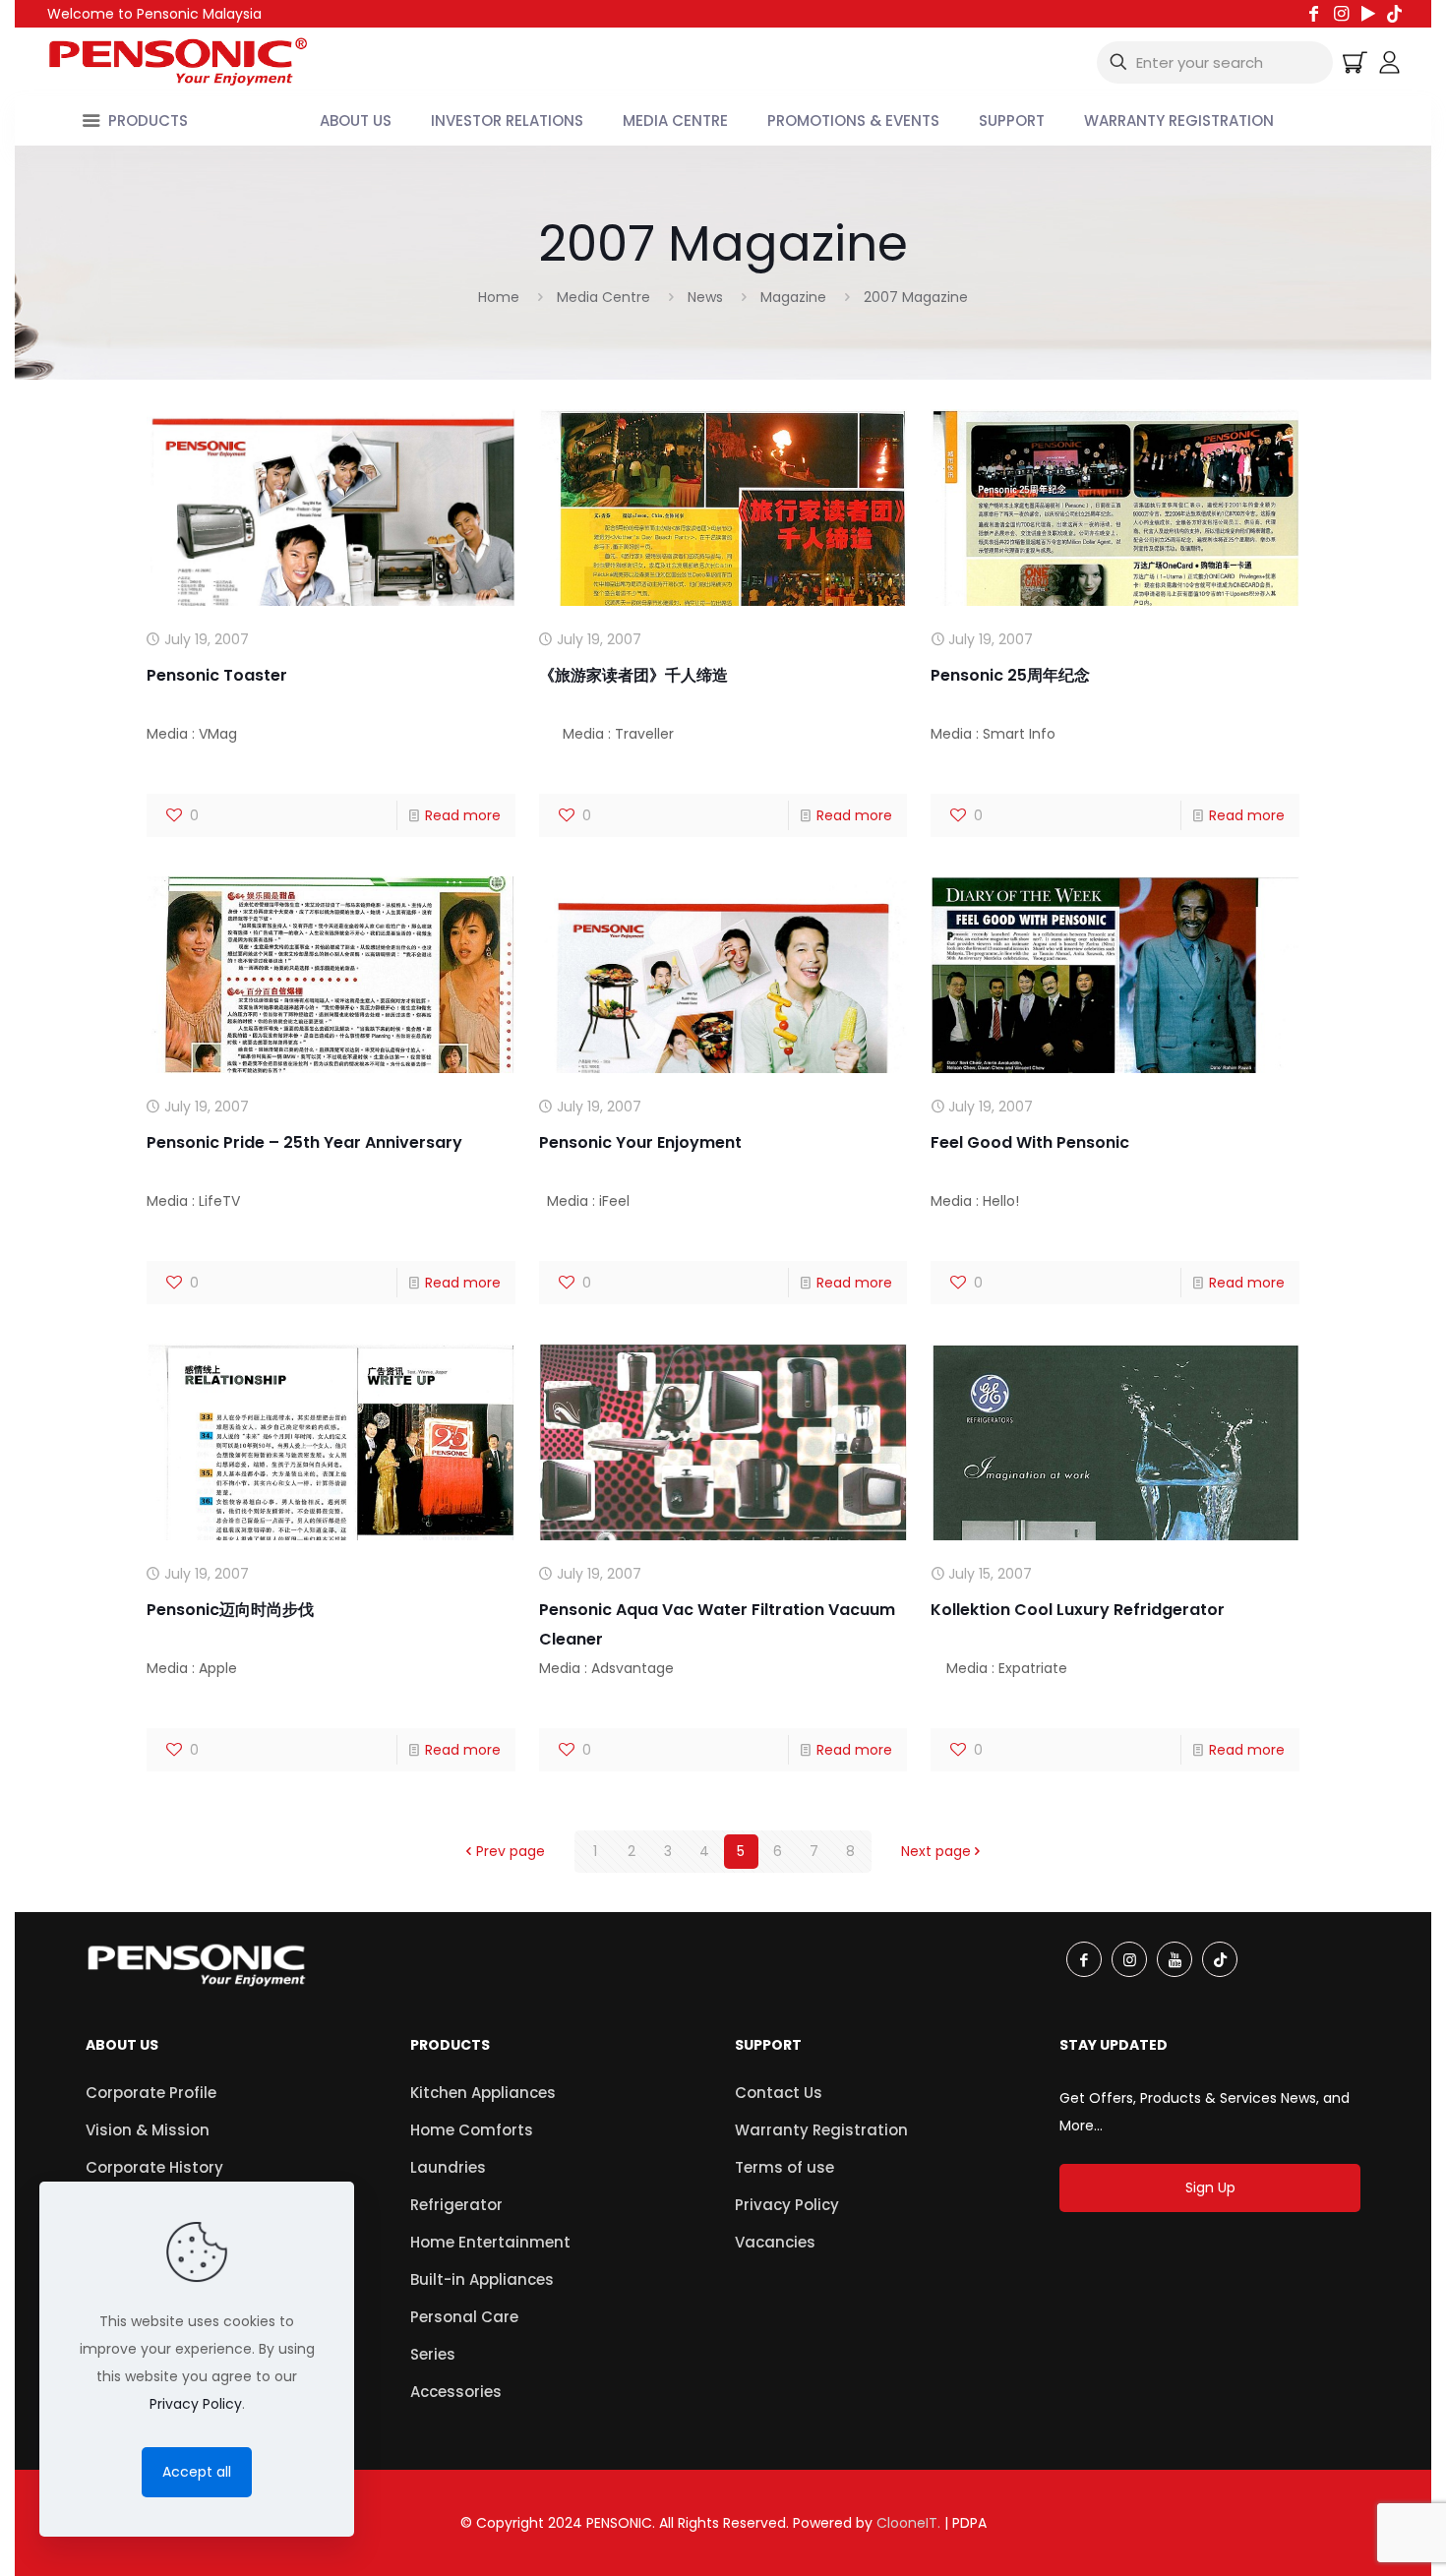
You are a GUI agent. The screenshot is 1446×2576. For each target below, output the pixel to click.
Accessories (456, 2392)
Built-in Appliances (482, 2279)
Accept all (197, 2472)
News (705, 297)
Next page (936, 1851)
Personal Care (464, 2317)
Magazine (793, 297)
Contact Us (779, 2093)
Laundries (448, 2167)
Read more (463, 815)
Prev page (511, 1851)
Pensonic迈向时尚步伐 (230, 1610)
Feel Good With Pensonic (1030, 1142)
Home (499, 297)
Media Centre (603, 297)
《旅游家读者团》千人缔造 (633, 675)
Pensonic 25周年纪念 (1010, 675)
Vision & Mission (148, 2130)
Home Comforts (472, 2130)
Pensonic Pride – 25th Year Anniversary (304, 1142)
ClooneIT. (908, 2523)
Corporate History (154, 2167)
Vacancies (775, 2242)
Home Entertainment (490, 2242)
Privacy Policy (787, 2205)
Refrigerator (456, 2205)
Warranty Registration (821, 2130)
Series (433, 2354)
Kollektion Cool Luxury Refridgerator (1078, 1610)
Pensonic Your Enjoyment (640, 1142)
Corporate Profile (151, 2093)
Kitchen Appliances (483, 2093)
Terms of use (784, 2167)
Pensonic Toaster (217, 675)
